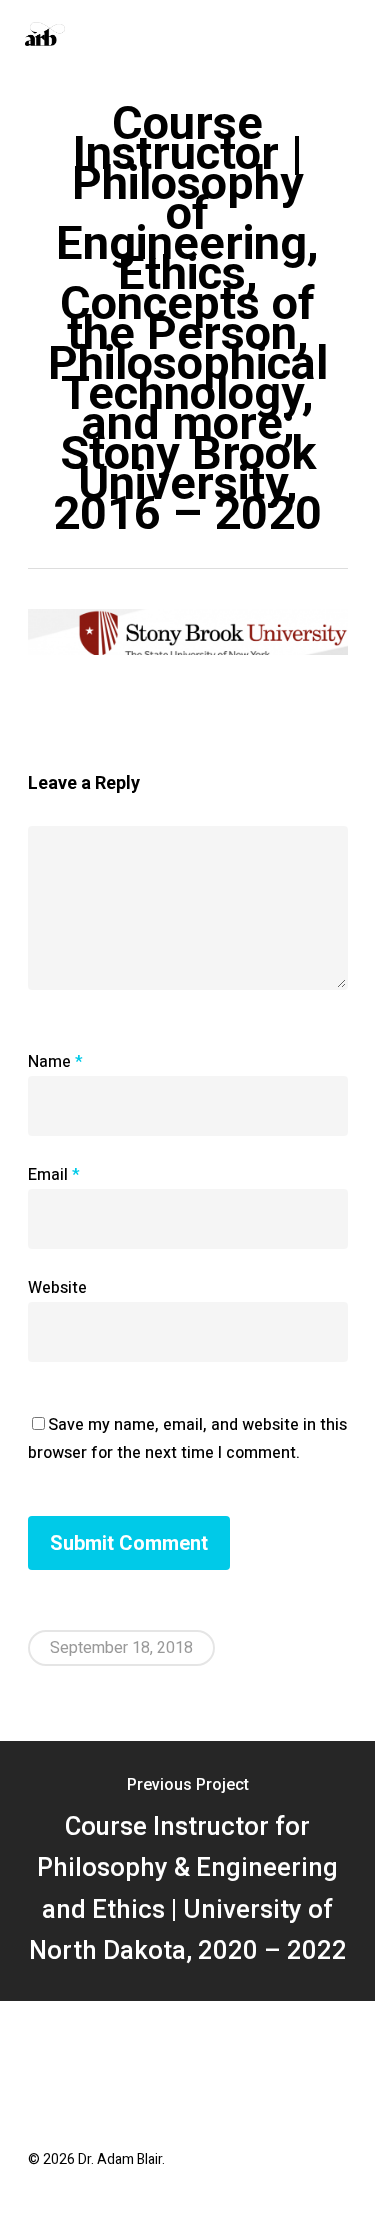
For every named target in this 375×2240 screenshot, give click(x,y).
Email (54, 1175)
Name (55, 1062)
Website (57, 1288)
